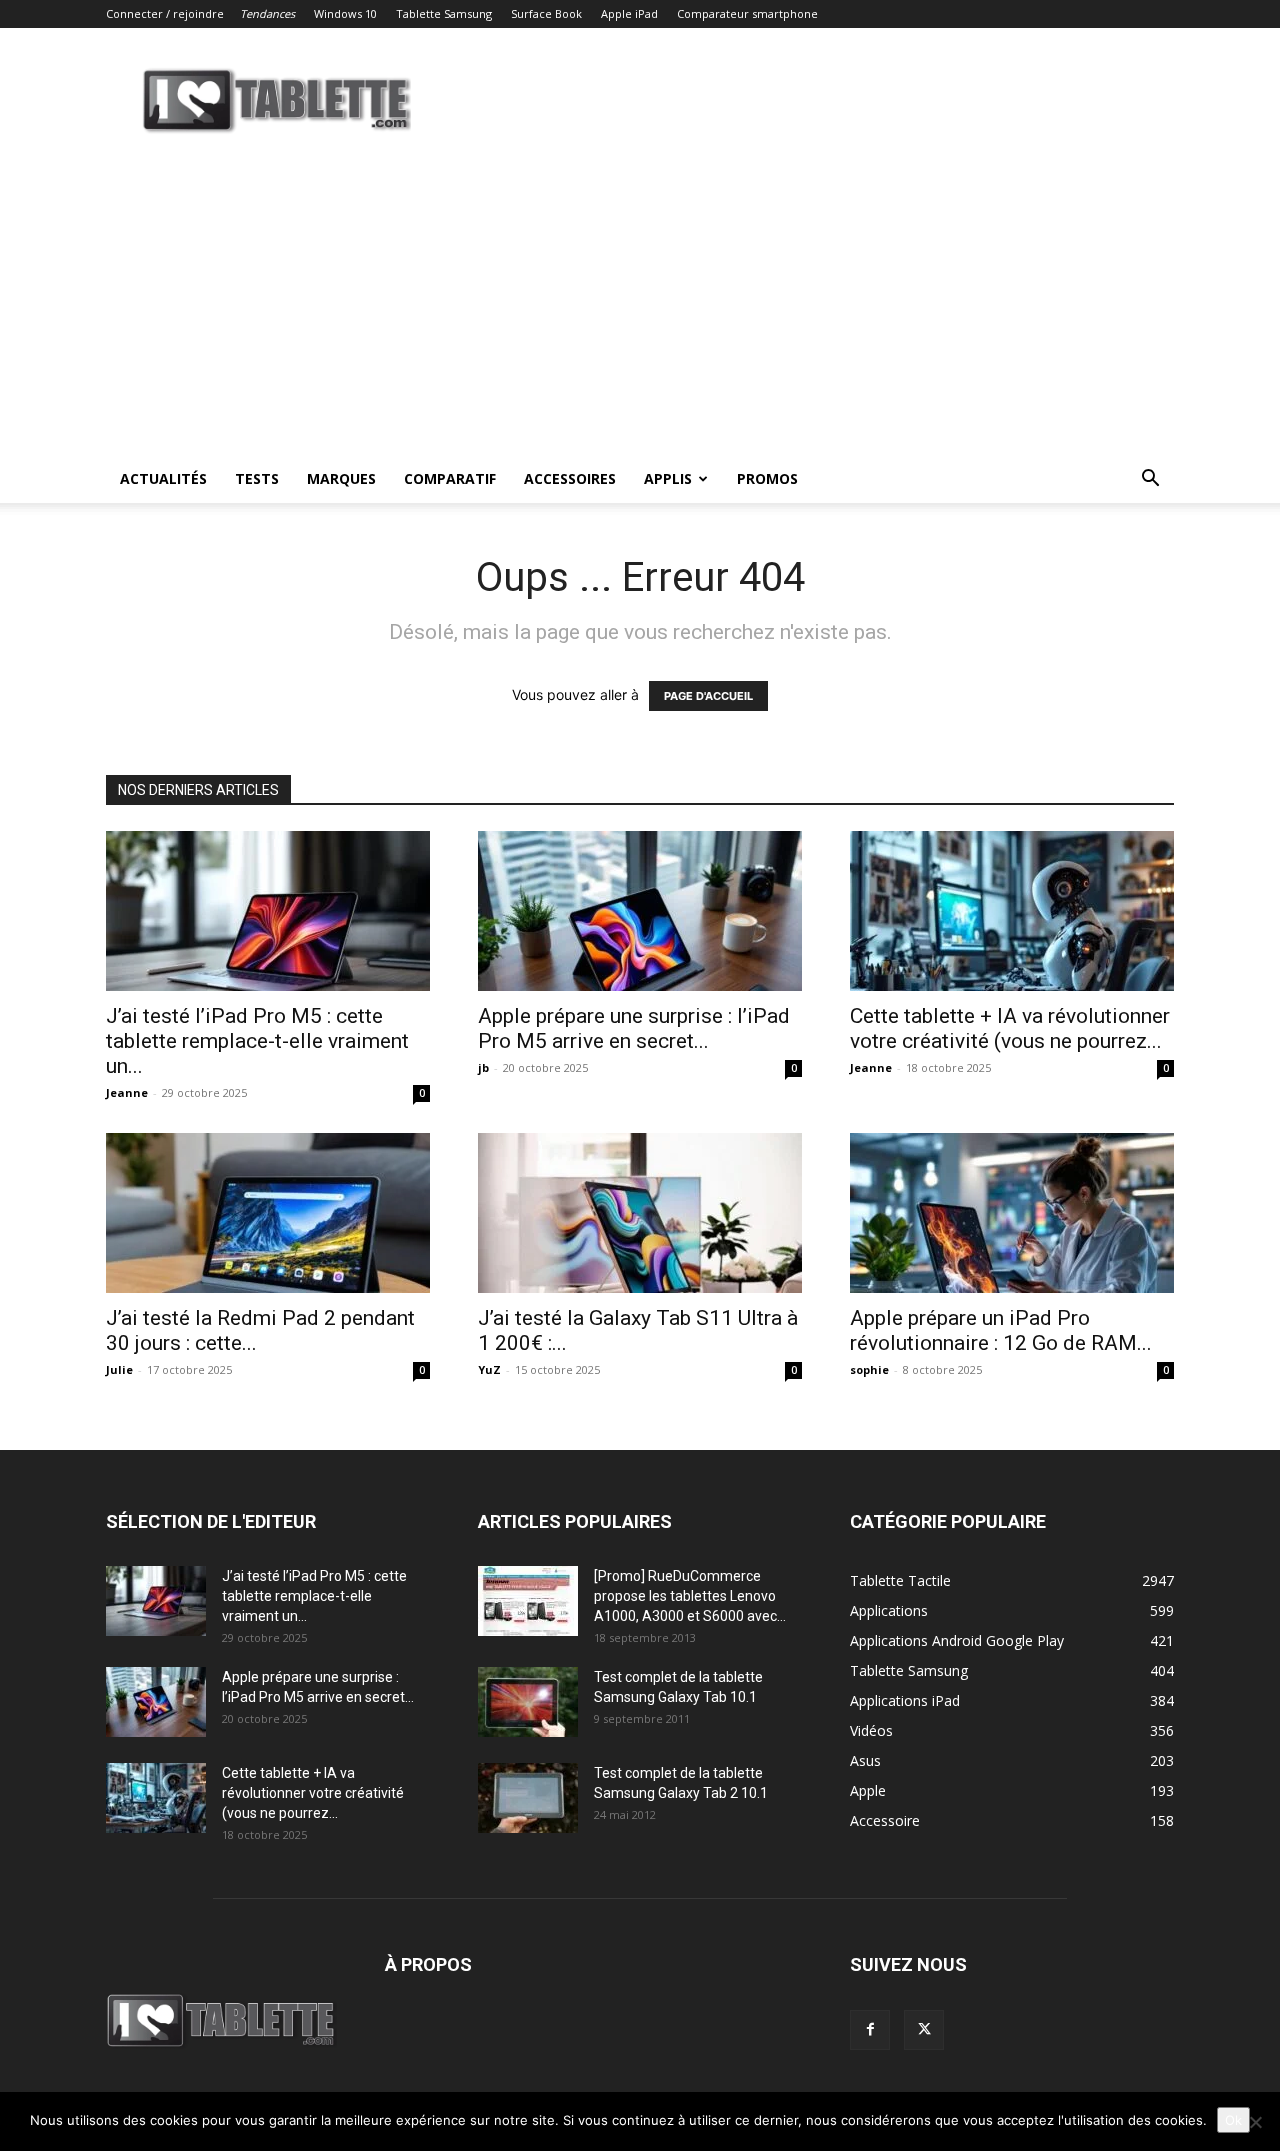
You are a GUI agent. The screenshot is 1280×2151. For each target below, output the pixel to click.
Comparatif (450, 478)
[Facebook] (870, 2030)
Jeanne (127, 1092)
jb (483, 1067)
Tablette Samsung (444, 13)
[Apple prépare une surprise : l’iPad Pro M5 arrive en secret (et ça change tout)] (640, 911)
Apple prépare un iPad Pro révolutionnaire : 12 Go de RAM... (1001, 1330)
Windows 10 (345, 13)
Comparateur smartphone (747, 13)
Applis (668, 478)
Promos (767, 478)
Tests (257, 478)
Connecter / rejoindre (165, 13)
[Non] (1255, 2122)
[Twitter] (924, 2030)
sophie (869, 1369)
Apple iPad (629, 13)
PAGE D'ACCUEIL (708, 696)
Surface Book (546, 13)
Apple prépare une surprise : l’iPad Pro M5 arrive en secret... (634, 1028)
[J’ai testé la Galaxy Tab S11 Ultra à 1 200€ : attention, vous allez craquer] (640, 1213)
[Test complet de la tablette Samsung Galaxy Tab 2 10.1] (528, 1798)
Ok (1233, 2120)
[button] (1150, 480)
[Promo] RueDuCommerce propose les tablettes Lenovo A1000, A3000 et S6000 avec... (690, 1596)
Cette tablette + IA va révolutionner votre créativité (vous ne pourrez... (1010, 1028)
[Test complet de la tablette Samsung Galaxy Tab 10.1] (528, 1702)
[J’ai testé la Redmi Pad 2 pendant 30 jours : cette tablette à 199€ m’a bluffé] (268, 1213)
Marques (341, 478)
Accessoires (570, 478)
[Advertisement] (640, 305)
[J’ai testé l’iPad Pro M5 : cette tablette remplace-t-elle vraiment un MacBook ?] (268, 911)
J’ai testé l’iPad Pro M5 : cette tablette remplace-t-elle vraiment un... (257, 1041)
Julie (119, 1369)
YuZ (489, 1369)
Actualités (163, 478)
